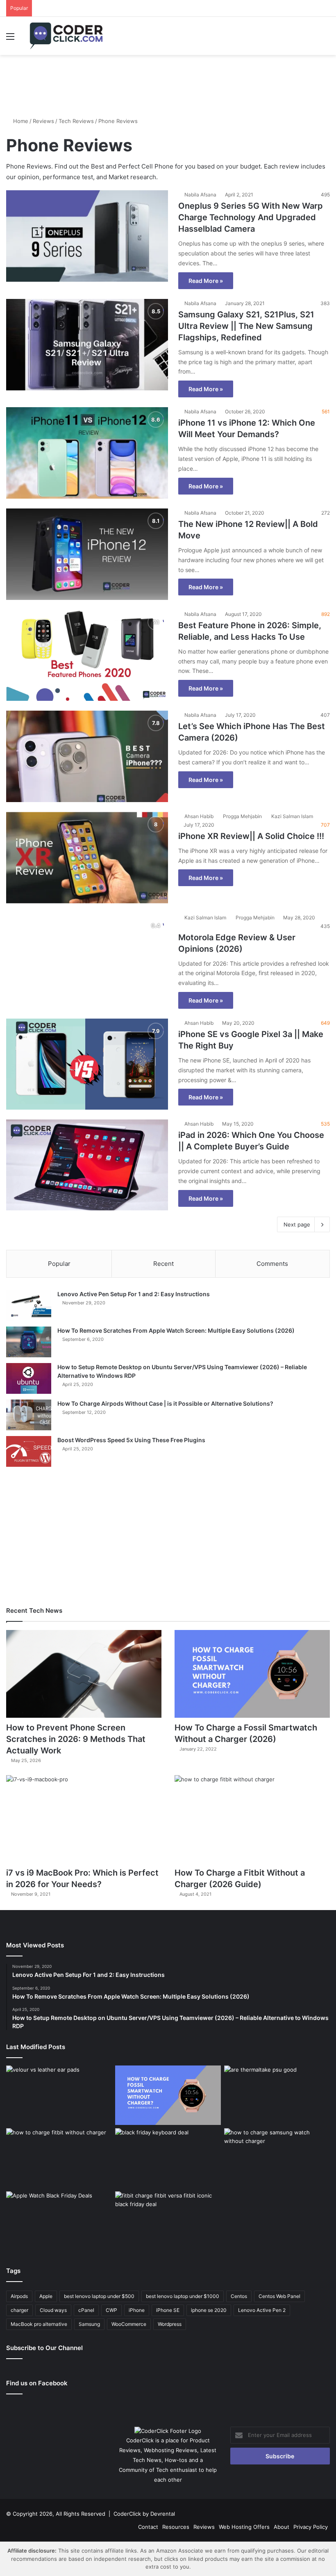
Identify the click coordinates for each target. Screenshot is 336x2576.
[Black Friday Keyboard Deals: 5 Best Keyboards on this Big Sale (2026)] (168, 2158)
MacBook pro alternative (39, 2324)
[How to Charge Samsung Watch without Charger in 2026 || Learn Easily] (277, 2158)
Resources (176, 2527)
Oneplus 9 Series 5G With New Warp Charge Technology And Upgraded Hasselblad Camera (251, 217)
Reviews (43, 121)
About (282, 2527)
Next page (297, 1224)
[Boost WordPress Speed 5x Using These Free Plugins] (29, 1451)
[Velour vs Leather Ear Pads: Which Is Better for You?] (59, 2095)
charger (19, 2310)
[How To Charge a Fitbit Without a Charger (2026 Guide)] (252, 1819)
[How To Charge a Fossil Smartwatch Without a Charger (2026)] (252, 1674)
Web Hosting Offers (244, 2527)
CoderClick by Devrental (144, 2514)
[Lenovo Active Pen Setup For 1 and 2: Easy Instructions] (29, 1305)
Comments (272, 1264)
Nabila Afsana (200, 195)
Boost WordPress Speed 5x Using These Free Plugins (131, 1440)
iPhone (137, 2310)
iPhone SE (168, 2310)
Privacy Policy (311, 2527)
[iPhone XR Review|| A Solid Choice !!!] (87, 858)
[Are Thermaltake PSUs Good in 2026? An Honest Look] (277, 2095)
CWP (111, 2310)
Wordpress (170, 2324)
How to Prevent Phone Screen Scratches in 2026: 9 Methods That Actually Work (76, 1739)
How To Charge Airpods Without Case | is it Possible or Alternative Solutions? (165, 1403)
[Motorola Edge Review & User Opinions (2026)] (87, 959)
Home (20, 121)
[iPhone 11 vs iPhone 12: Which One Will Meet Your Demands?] (87, 453)
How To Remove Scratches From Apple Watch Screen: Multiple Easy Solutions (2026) (176, 1330)
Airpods (19, 2296)
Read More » (206, 281)
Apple (46, 2296)
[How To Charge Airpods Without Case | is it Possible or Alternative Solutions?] (29, 1415)
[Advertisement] (168, 82)
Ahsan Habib (199, 816)
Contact (148, 2527)
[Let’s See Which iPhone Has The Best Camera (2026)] (87, 756)
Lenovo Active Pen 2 (262, 2310)
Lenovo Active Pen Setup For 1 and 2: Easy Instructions (134, 1294)
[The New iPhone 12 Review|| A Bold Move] (87, 554)
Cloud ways (53, 2310)
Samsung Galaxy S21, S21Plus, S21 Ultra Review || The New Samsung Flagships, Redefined (246, 326)
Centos (239, 2296)
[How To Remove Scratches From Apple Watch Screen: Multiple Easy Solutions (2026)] (29, 1342)
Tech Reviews (76, 121)
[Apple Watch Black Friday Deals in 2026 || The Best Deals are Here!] (59, 2221)
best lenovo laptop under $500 (99, 2296)
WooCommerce (129, 2324)
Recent (163, 1264)
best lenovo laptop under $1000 (183, 2296)
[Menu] (10, 39)
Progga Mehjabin (242, 816)
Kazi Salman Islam (292, 816)
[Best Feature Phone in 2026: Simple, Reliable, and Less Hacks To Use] (87, 655)
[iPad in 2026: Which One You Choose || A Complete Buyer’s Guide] (87, 1165)
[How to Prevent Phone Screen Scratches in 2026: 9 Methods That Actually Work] (84, 1674)
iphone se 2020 (209, 2310)
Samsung (89, 2324)
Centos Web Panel (279, 2296)
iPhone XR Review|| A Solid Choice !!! (251, 836)
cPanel (86, 2310)
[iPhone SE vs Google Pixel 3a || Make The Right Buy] (87, 1064)
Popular (59, 1264)
